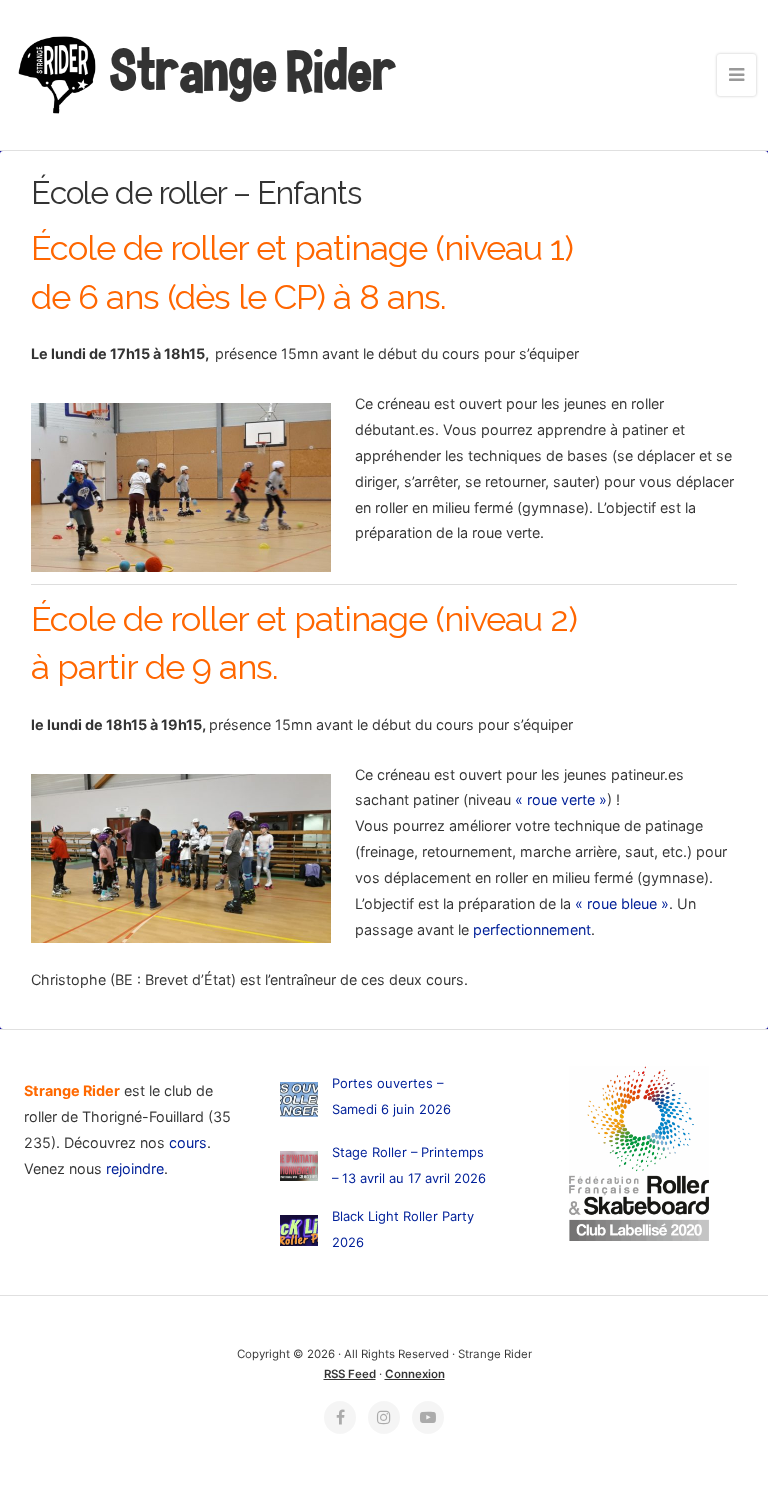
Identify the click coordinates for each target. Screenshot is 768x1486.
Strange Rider (250, 71)
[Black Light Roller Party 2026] (299, 1234)
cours (188, 1142)
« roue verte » (561, 799)
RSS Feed (350, 1374)
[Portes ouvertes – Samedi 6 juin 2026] (299, 1103)
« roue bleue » (622, 903)
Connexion (415, 1374)
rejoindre (135, 1168)
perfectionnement (532, 929)
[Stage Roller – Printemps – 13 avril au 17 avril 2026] (299, 1169)
